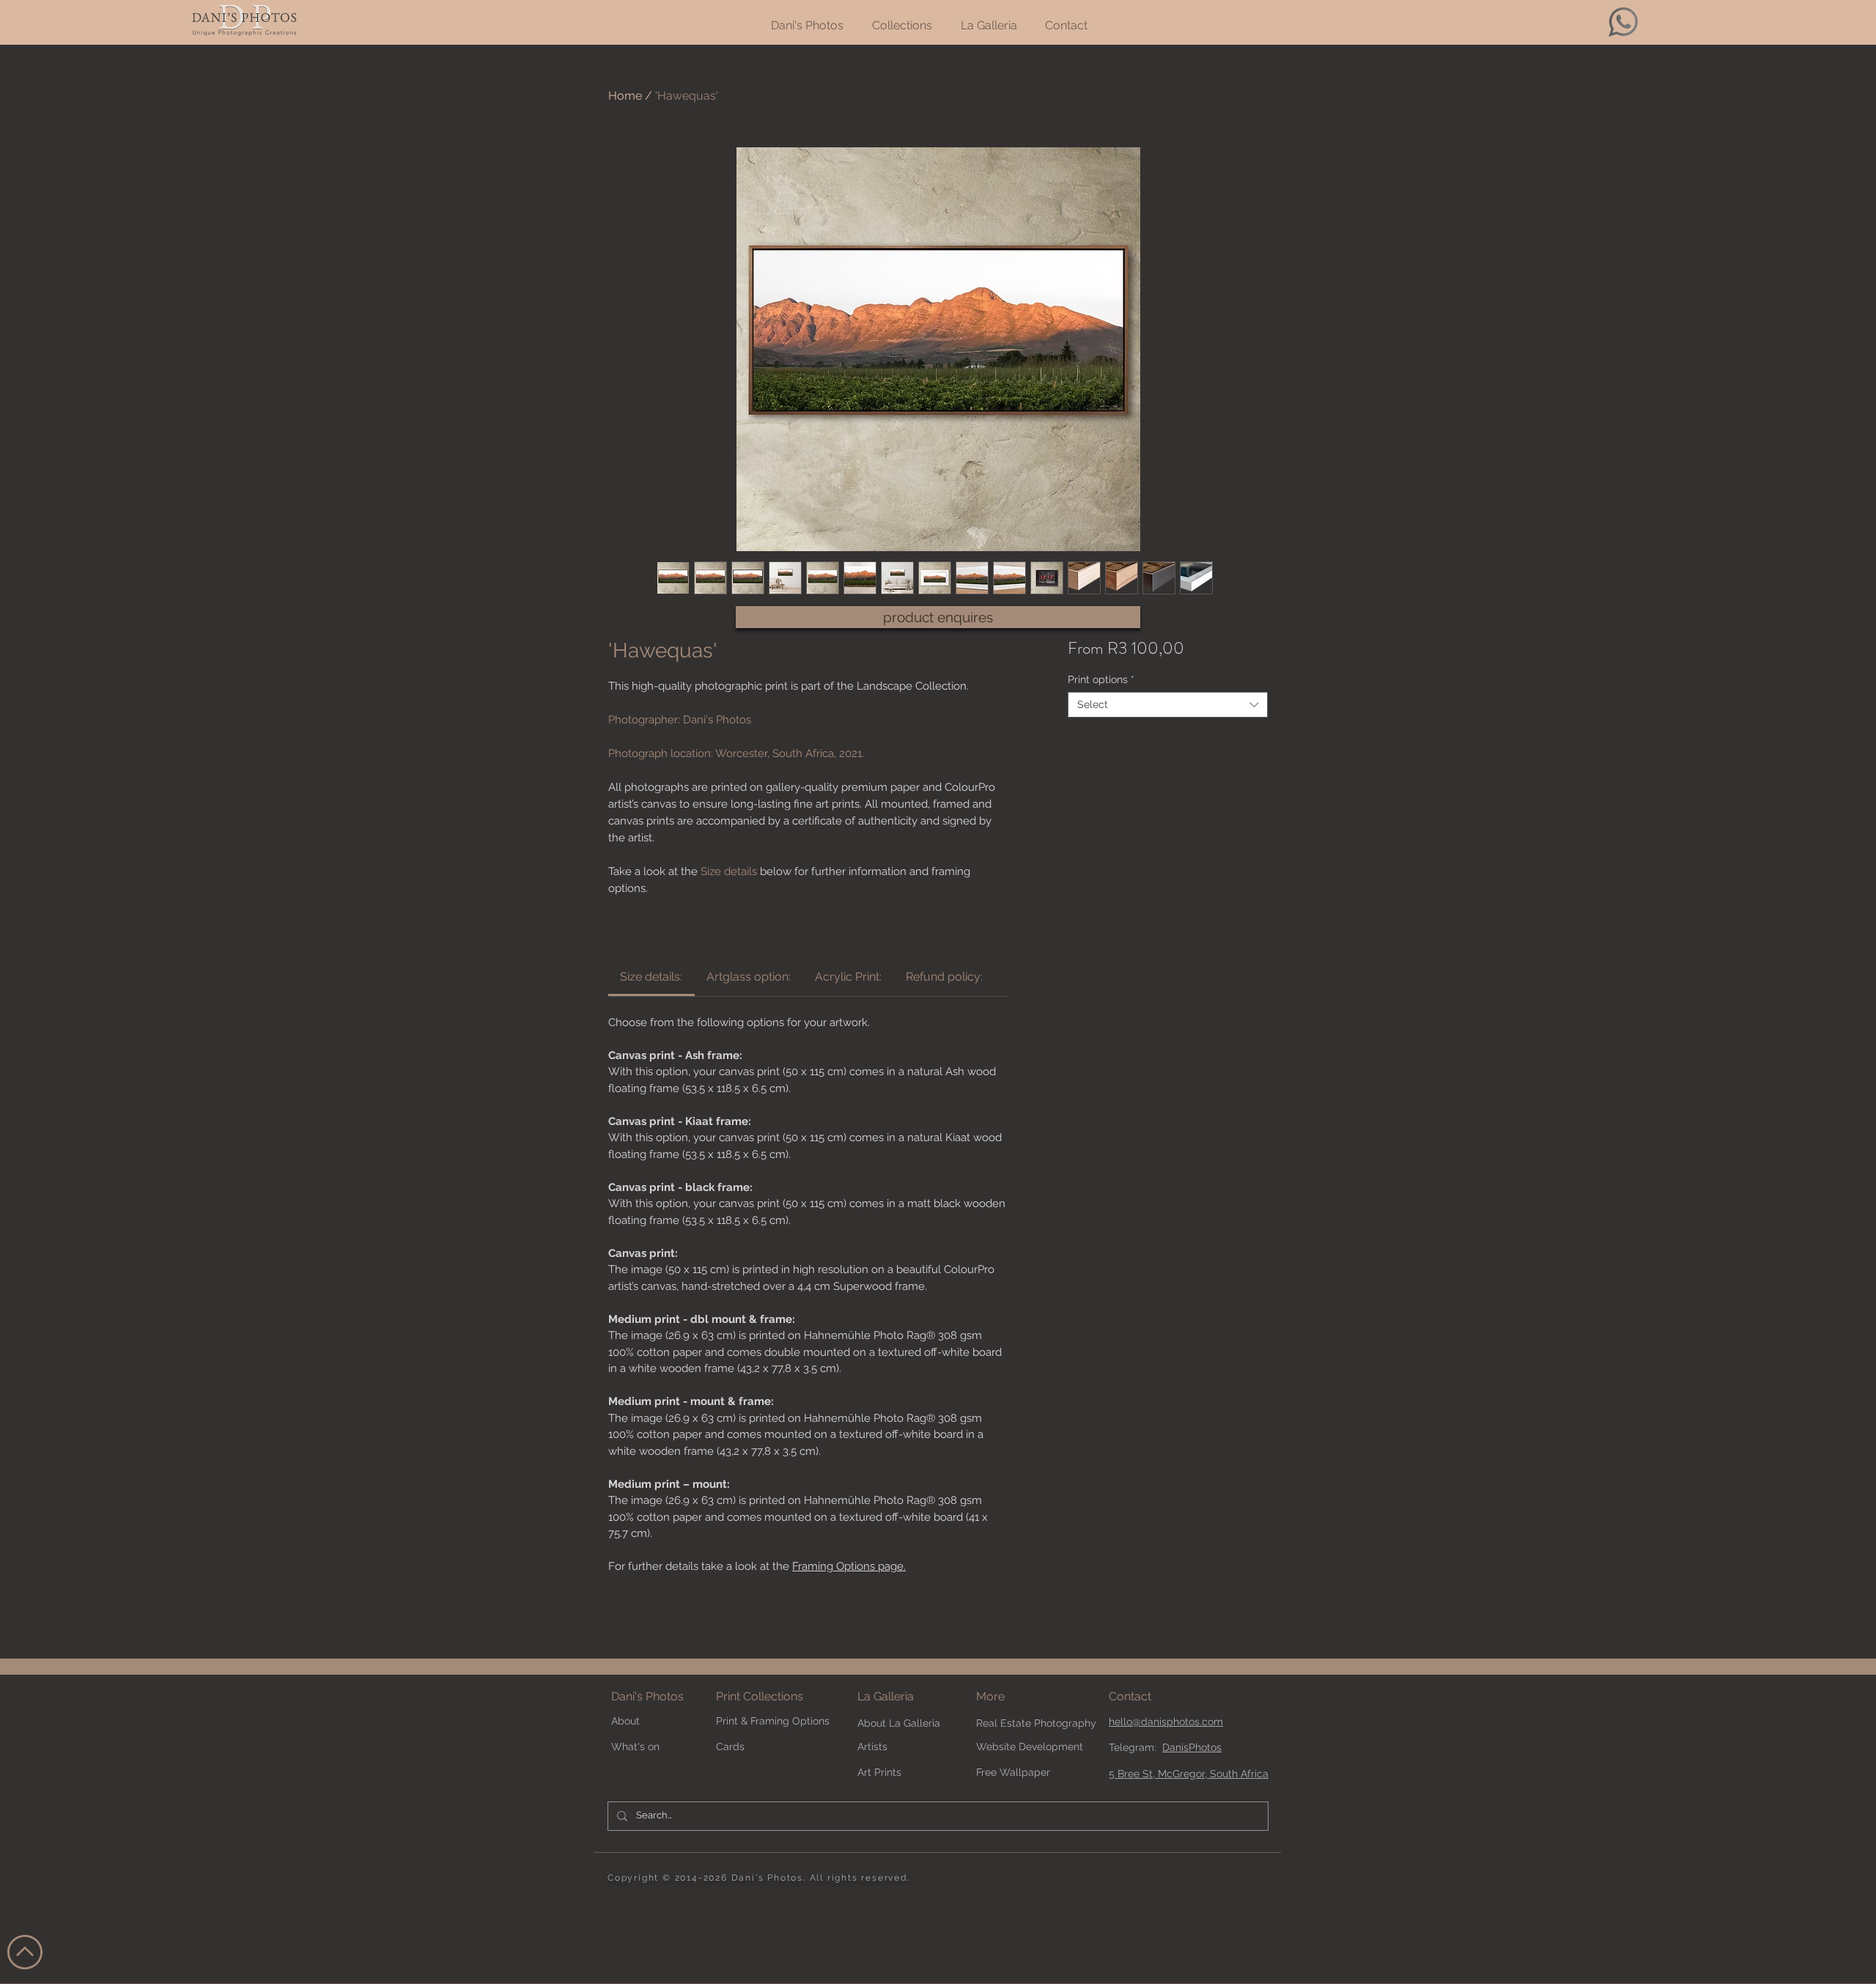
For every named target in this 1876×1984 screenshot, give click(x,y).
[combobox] (1168, 705)
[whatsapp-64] (1623, 22)
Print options (1101, 679)
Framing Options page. (849, 1566)
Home (625, 96)
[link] (651, 977)
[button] (1015, 1697)
